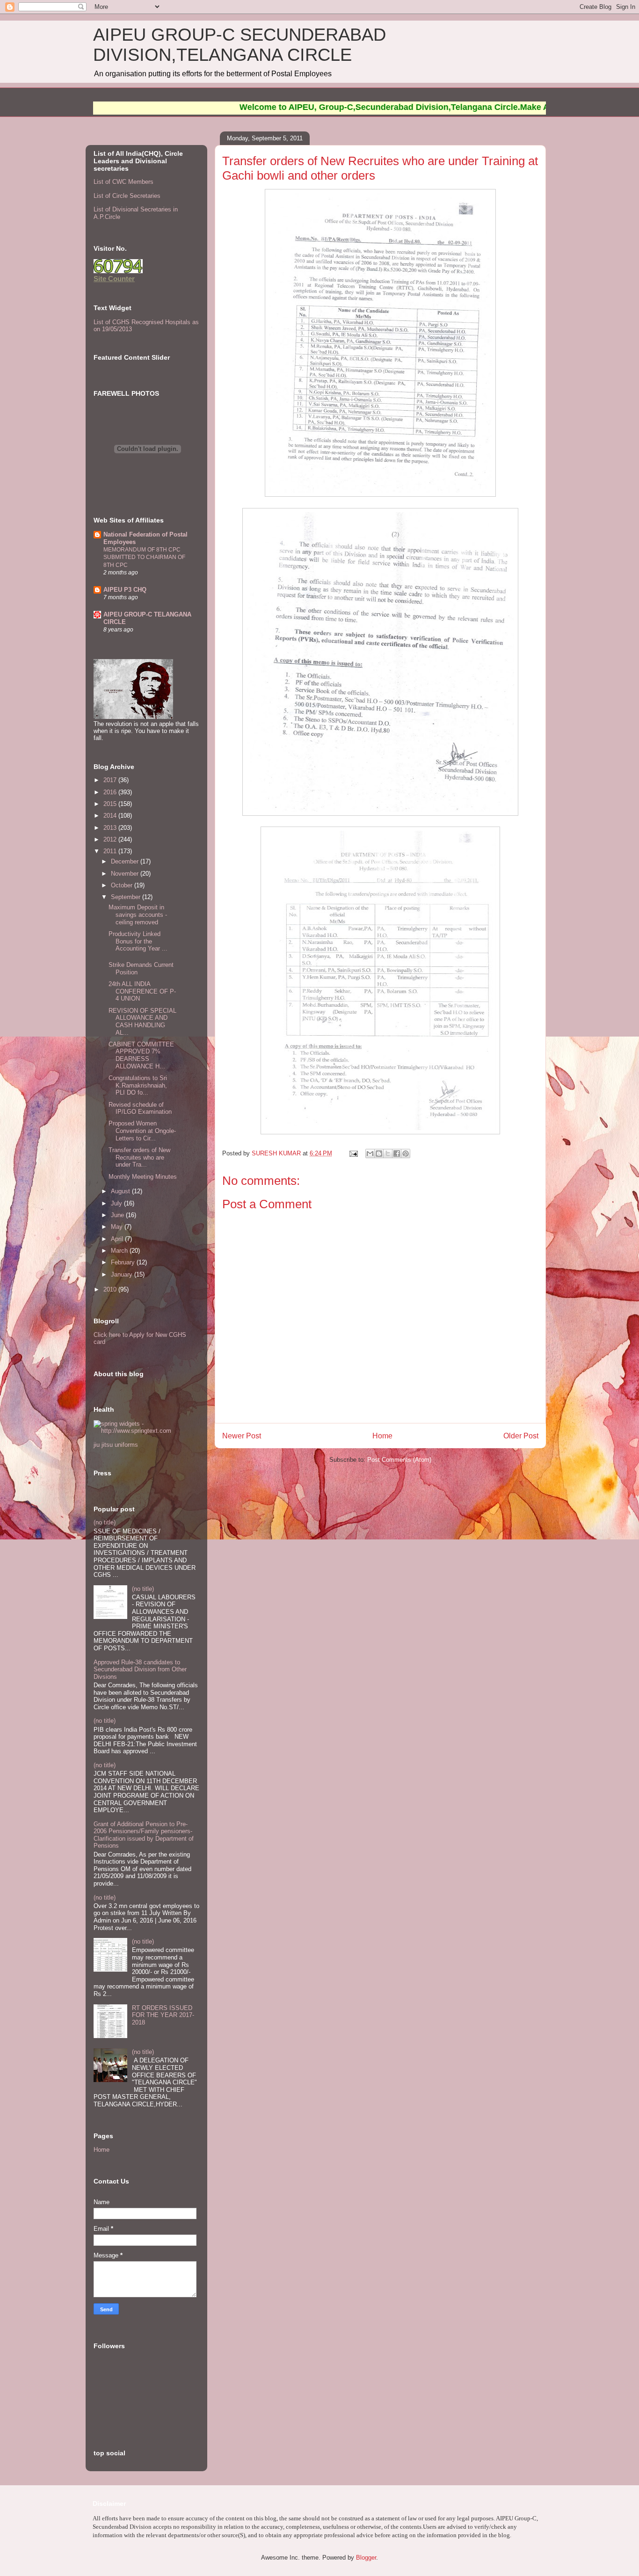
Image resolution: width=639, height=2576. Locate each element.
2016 (111, 792)
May (118, 1227)
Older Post (521, 1436)
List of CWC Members (123, 182)
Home (382, 1436)
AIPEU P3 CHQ (125, 590)
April (118, 1239)
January (123, 1274)
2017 (111, 780)
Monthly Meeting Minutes (143, 1177)
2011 (111, 851)
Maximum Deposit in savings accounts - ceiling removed (138, 914)
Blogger (366, 2558)
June (118, 1215)
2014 (111, 816)
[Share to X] (388, 1154)
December (126, 861)
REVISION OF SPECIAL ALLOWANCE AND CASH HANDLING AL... (142, 1022)
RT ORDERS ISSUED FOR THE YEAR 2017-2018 (163, 2015)
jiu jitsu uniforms (116, 1445)
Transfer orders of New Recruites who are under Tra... (139, 1157)
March (120, 1251)
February (124, 1262)
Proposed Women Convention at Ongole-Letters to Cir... (142, 1131)
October (123, 885)
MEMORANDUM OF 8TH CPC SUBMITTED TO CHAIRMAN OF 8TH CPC (144, 557)
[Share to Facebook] (397, 1154)
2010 (111, 1289)
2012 (111, 839)
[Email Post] (353, 1153)
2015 (111, 804)
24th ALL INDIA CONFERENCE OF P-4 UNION (142, 991)
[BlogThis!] (379, 1154)
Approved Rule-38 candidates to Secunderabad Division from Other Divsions (140, 1669)
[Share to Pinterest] (406, 1154)
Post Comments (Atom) (399, 1460)
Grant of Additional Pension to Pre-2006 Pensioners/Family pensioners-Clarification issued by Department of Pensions (144, 1835)
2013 (111, 828)
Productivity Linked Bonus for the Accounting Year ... (138, 941)
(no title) (105, 1522)
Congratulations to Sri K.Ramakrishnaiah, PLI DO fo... (138, 1085)
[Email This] (370, 1154)
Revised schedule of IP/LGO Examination (140, 1108)
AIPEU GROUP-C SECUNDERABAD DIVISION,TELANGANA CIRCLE (240, 45)
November (126, 874)
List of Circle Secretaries (127, 196)
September (127, 897)
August (121, 1191)
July (117, 1203)
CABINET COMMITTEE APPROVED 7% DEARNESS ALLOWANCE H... (141, 1055)
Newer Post (242, 1436)
